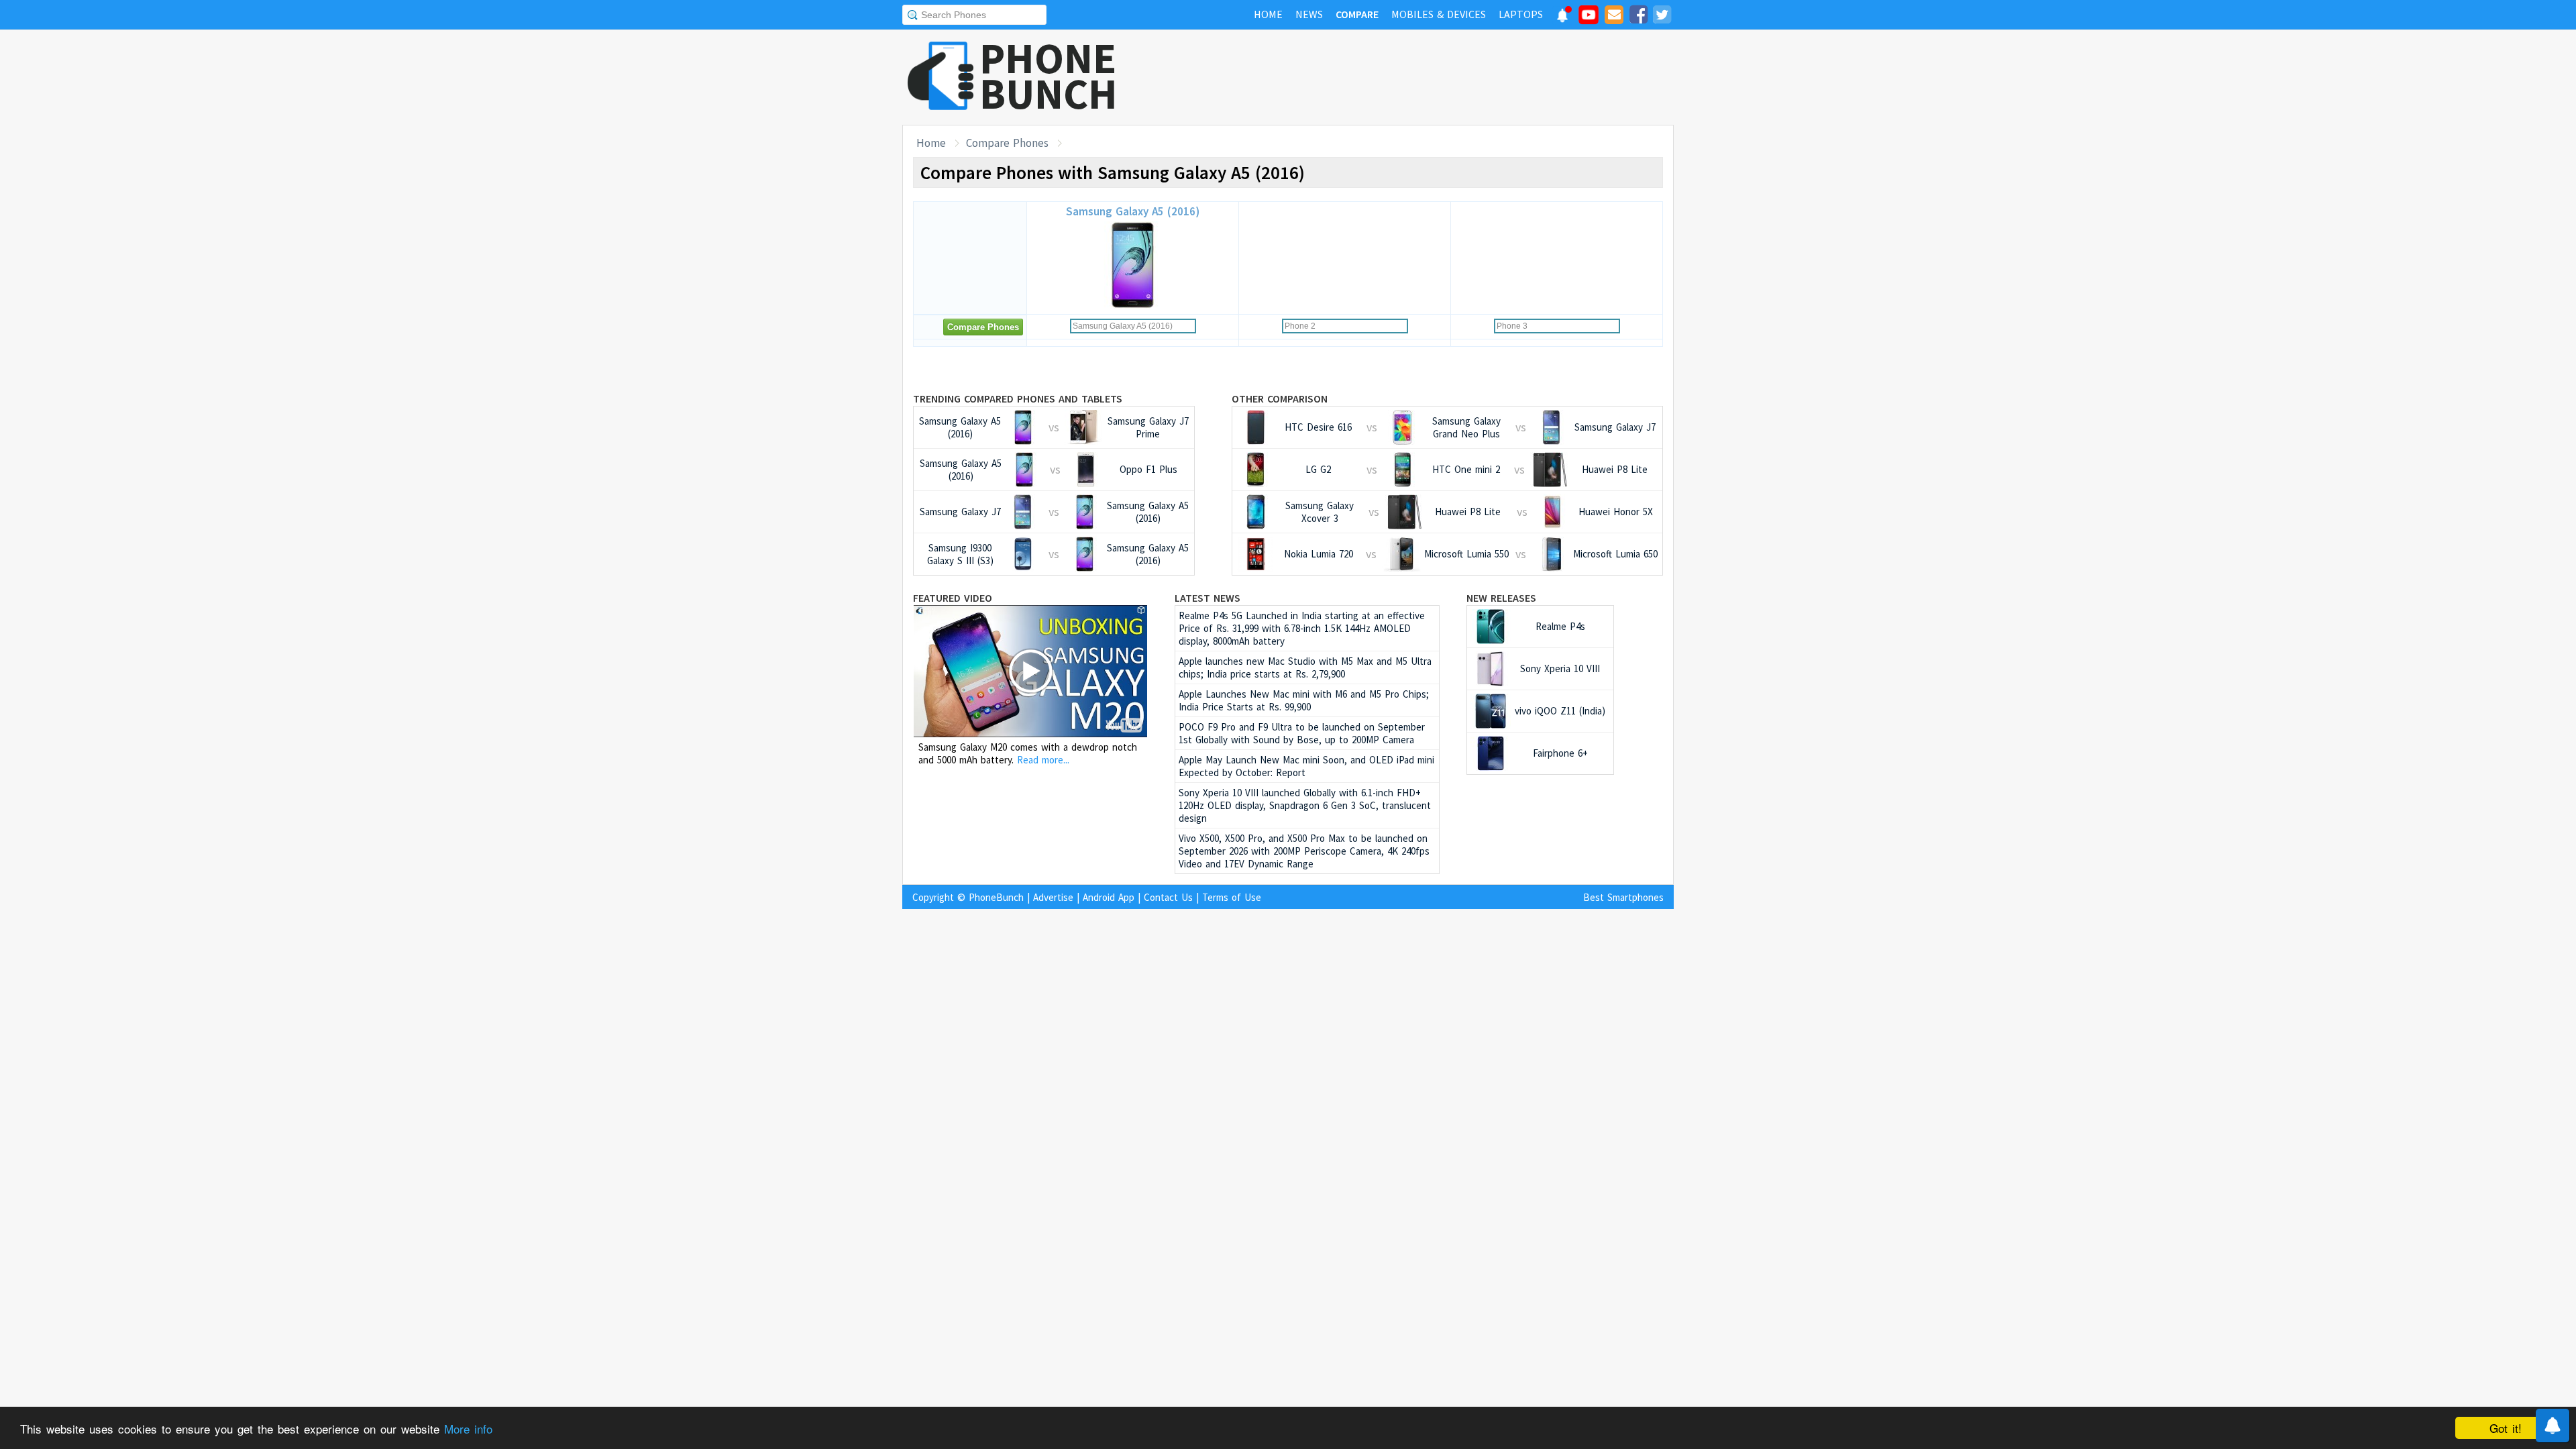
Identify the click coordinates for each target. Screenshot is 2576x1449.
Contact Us (1168, 897)
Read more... (1043, 760)
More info (468, 1429)
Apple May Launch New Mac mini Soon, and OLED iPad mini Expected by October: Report (1306, 766)
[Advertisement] (1430, 77)
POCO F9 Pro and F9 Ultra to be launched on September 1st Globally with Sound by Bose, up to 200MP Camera (1302, 733)
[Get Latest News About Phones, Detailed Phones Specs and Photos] (941, 77)
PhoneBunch (996, 897)
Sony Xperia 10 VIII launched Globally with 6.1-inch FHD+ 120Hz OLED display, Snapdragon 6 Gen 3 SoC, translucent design (1305, 805)
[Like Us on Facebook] (1638, 17)
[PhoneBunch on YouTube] (1589, 19)
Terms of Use (1232, 897)
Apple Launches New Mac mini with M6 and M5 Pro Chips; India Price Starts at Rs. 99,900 (1304, 700)
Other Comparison (1280, 398)
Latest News (1207, 598)
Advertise (1053, 897)
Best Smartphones (1623, 897)
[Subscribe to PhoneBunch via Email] (1614, 17)
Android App (1109, 897)
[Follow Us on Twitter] (1662, 17)
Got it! (2506, 1428)
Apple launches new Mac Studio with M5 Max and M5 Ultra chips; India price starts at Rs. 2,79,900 (1305, 667)
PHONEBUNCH (1049, 76)
